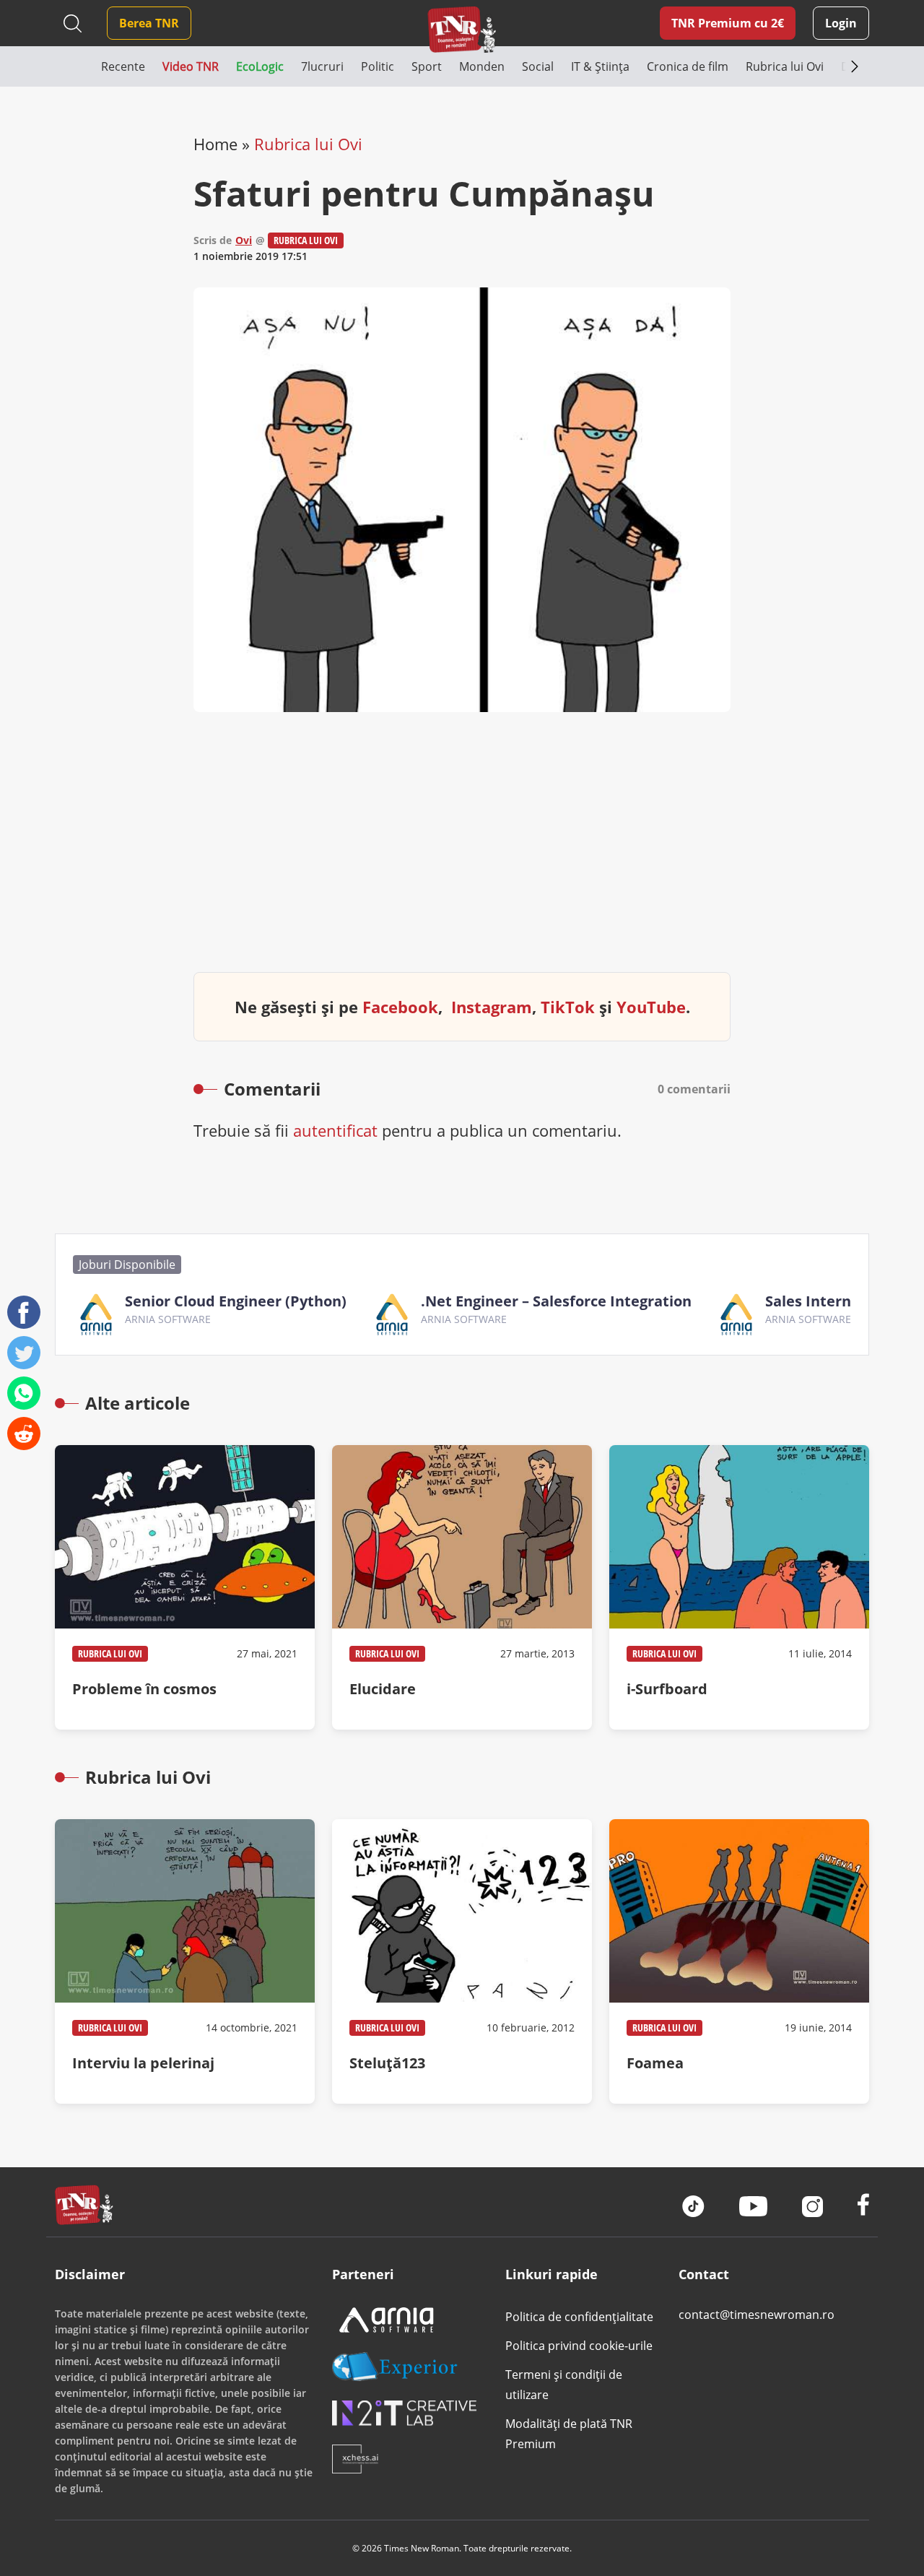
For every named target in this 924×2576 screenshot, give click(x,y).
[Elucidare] (462, 1587)
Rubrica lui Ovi (308, 144)
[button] (78, 66)
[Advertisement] (462, 854)
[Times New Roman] (462, 29)
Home (215, 144)
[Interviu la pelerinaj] (185, 1961)
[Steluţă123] (462, 1961)
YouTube (651, 1007)
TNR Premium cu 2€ (728, 23)
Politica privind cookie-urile (579, 2346)
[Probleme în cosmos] (185, 1587)
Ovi (244, 240)
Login (841, 23)
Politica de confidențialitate (579, 2317)
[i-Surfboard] (739, 1587)
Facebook (400, 1007)
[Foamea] (739, 1961)
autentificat (335, 1130)
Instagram (492, 1007)
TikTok (568, 1007)
